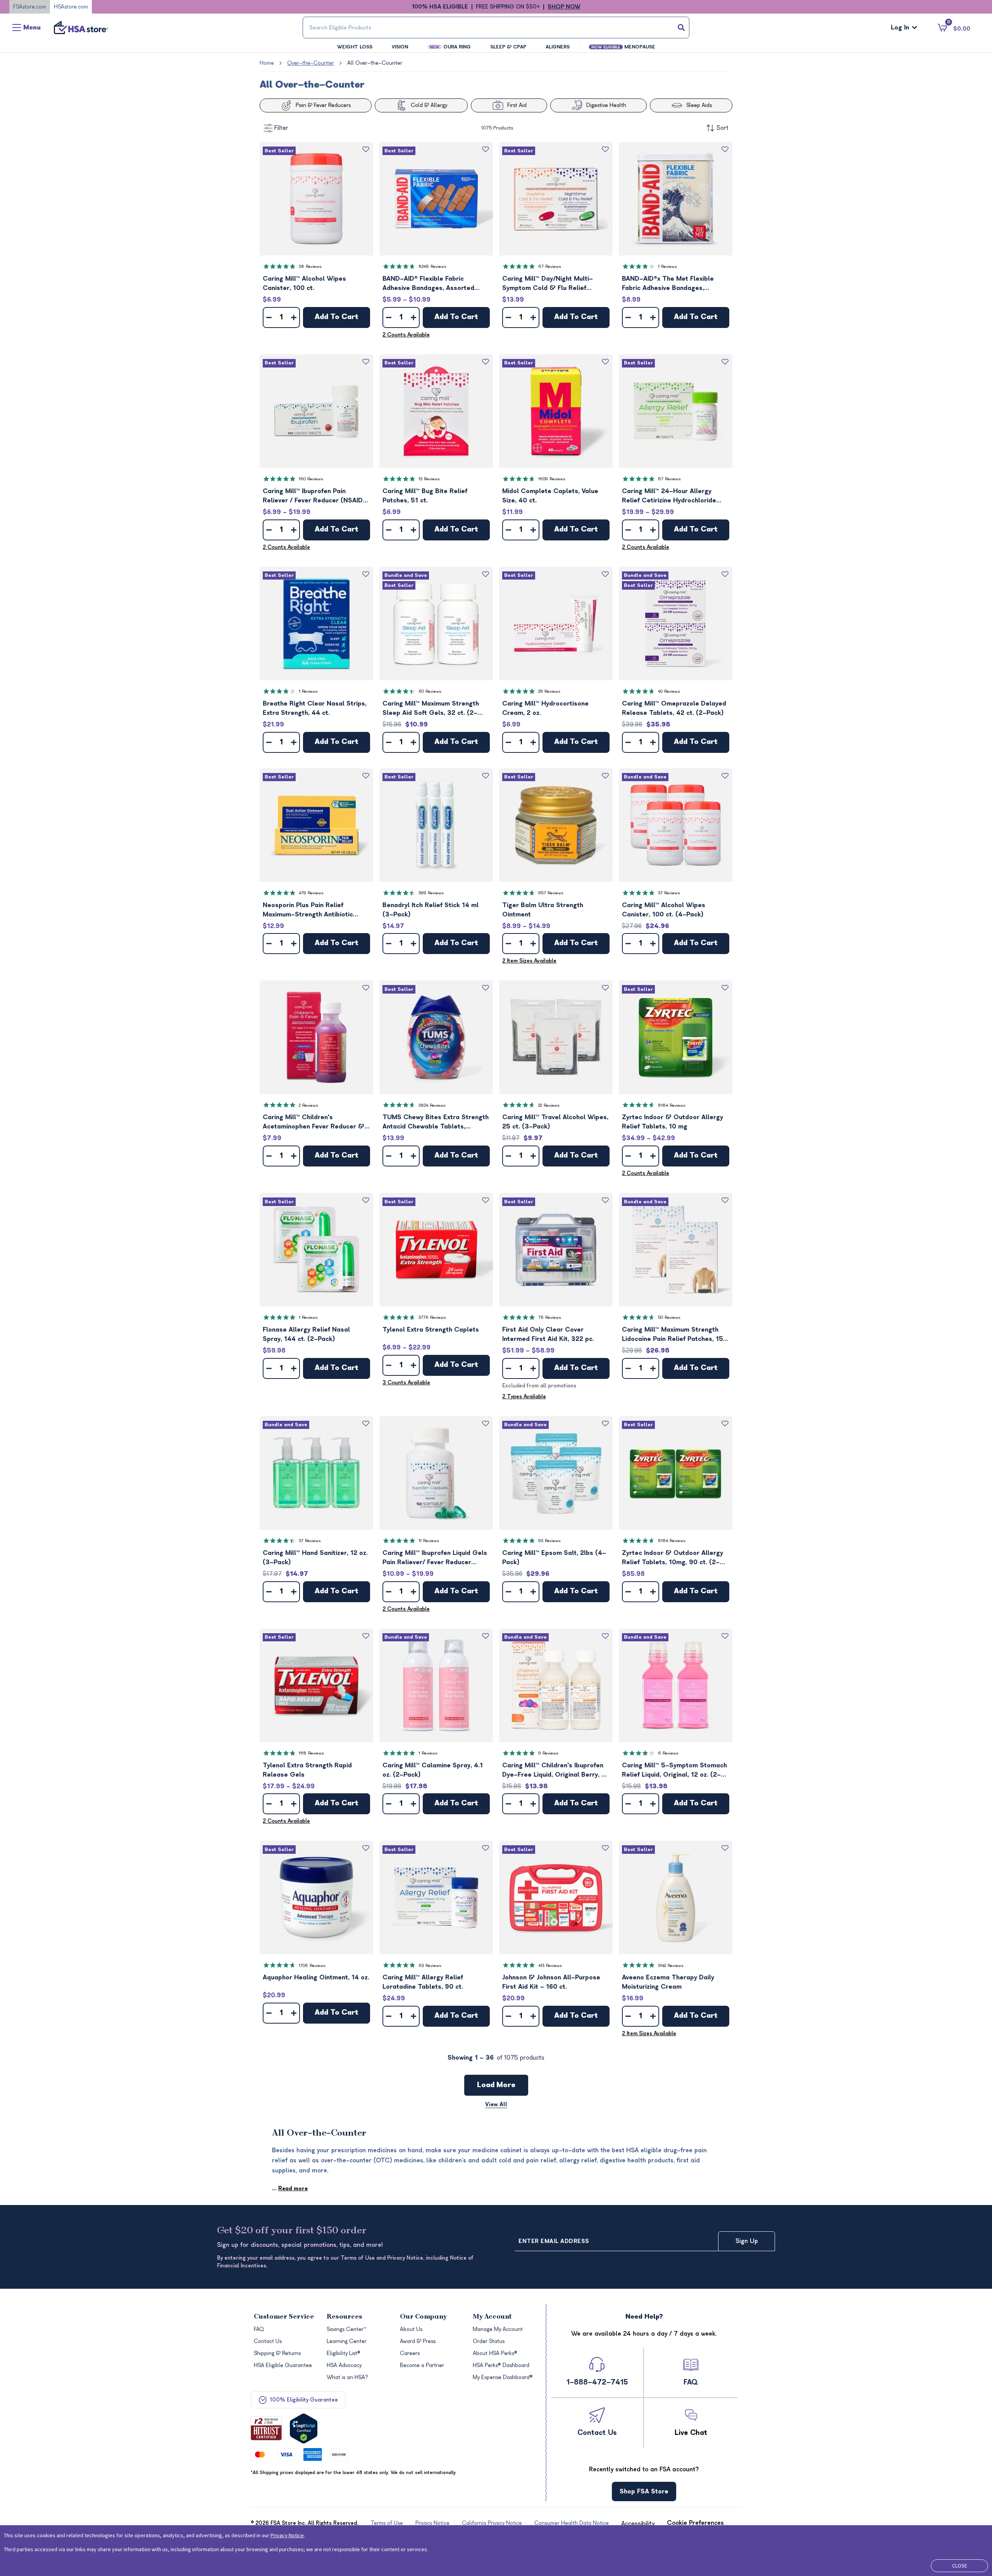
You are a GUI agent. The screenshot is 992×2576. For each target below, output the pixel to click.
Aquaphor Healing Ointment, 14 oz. (316, 1977)
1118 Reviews (311, 1753)
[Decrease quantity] (269, 317)
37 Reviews (669, 893)
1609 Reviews (552, 479)
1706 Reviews (312, 1966)
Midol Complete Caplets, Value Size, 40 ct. (550, 496)
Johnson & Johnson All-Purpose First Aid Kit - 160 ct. (551, 1982)
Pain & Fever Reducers (323, 105)
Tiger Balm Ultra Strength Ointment (543, 910)
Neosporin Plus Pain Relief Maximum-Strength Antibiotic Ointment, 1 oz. (308, 910)
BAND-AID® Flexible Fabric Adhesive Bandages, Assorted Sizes (428, 284)
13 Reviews (429, 479)
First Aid (517, 105)
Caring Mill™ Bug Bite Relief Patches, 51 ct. (425, 496)
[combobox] (496, 28)
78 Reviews (550, 1317)
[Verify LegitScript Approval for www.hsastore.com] (304, 2428)
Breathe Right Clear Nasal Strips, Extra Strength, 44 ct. (315, 708)
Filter (281, 128)
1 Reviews (667, 267)
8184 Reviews (672, 1105)
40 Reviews (669, 691)
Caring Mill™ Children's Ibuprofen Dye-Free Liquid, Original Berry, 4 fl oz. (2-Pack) (554, 1771)
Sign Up (747, 2241)
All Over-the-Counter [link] (375, 63)
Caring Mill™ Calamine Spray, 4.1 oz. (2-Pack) (433, 1770)
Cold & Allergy (429, 105)
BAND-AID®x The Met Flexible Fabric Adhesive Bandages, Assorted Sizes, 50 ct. (668, 284)
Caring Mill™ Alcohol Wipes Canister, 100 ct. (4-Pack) (664, 910)
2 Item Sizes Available (529, 961)
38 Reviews (310, 267)
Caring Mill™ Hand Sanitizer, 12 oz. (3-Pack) (315, 1558)
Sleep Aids (699, 105)
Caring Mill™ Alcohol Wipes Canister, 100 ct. (304, 283)
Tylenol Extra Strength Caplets (431, 1330)
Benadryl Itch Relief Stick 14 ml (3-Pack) (431, 910)
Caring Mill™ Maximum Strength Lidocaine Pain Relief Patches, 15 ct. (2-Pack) (673, 1335)
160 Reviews (311, 479)
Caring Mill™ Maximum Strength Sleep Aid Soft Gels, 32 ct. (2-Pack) (431, 709)
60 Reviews (430, 691)
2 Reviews (308, 1105)
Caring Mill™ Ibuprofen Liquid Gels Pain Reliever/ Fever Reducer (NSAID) (435, 1558)
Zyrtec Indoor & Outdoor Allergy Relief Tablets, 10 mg (673, 1122)
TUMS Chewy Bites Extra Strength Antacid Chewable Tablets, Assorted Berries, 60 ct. (436, 1122)
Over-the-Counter (311, 63)
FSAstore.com (30, 7)
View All (496, 2104)
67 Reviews (550, 267)
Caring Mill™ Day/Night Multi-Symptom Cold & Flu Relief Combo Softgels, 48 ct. (548, 284)
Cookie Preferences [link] (695, 2523)
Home (267, 63)
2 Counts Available (406, 335)
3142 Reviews (671, 1966)
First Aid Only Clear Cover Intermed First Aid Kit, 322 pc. (548, 1334)
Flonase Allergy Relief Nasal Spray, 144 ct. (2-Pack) (306, 1334)
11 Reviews (429, 1541)
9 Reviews (548, 1753)
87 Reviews (669, 479)
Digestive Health (606, 105)
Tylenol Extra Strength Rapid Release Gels (307, 1770)
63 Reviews (430, 1966)
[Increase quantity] (294, 317)
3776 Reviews (432, 1317)
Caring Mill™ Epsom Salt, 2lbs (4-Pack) (554, 1558)
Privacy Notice (287, 2535)
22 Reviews (549, 1105)
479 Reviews (311, 893)
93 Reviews (549, 1541)
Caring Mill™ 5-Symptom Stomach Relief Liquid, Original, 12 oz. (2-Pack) (674, 1771)
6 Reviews (668, 1753)
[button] (316, 199)
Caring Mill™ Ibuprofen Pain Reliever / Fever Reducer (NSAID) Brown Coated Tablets (314, 496)
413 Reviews (550, 1966)
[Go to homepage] (81, 28)
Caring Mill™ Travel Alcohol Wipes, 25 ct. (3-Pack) (555, 1122)
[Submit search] (681, 28)
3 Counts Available (406, 1383)
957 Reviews (551, 893)
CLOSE (960, 2566)
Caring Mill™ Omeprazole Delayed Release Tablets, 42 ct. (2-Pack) (674, 708)
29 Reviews (549, 691)
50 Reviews (669, 1317)
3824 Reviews (432, 1105)
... (290, 2189)
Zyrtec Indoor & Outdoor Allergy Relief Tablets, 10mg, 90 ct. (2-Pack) (673, 1558)
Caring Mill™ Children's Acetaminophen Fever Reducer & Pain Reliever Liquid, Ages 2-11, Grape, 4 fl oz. (313, 1122)
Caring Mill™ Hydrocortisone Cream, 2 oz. (545, 708)
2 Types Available (524, 1397)
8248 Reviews (432, 267)
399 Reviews (431, 893)
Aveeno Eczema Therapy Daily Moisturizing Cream (668, 1982)
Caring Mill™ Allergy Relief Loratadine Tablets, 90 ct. (423, 1982)
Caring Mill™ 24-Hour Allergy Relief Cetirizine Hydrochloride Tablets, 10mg (669, 496)
